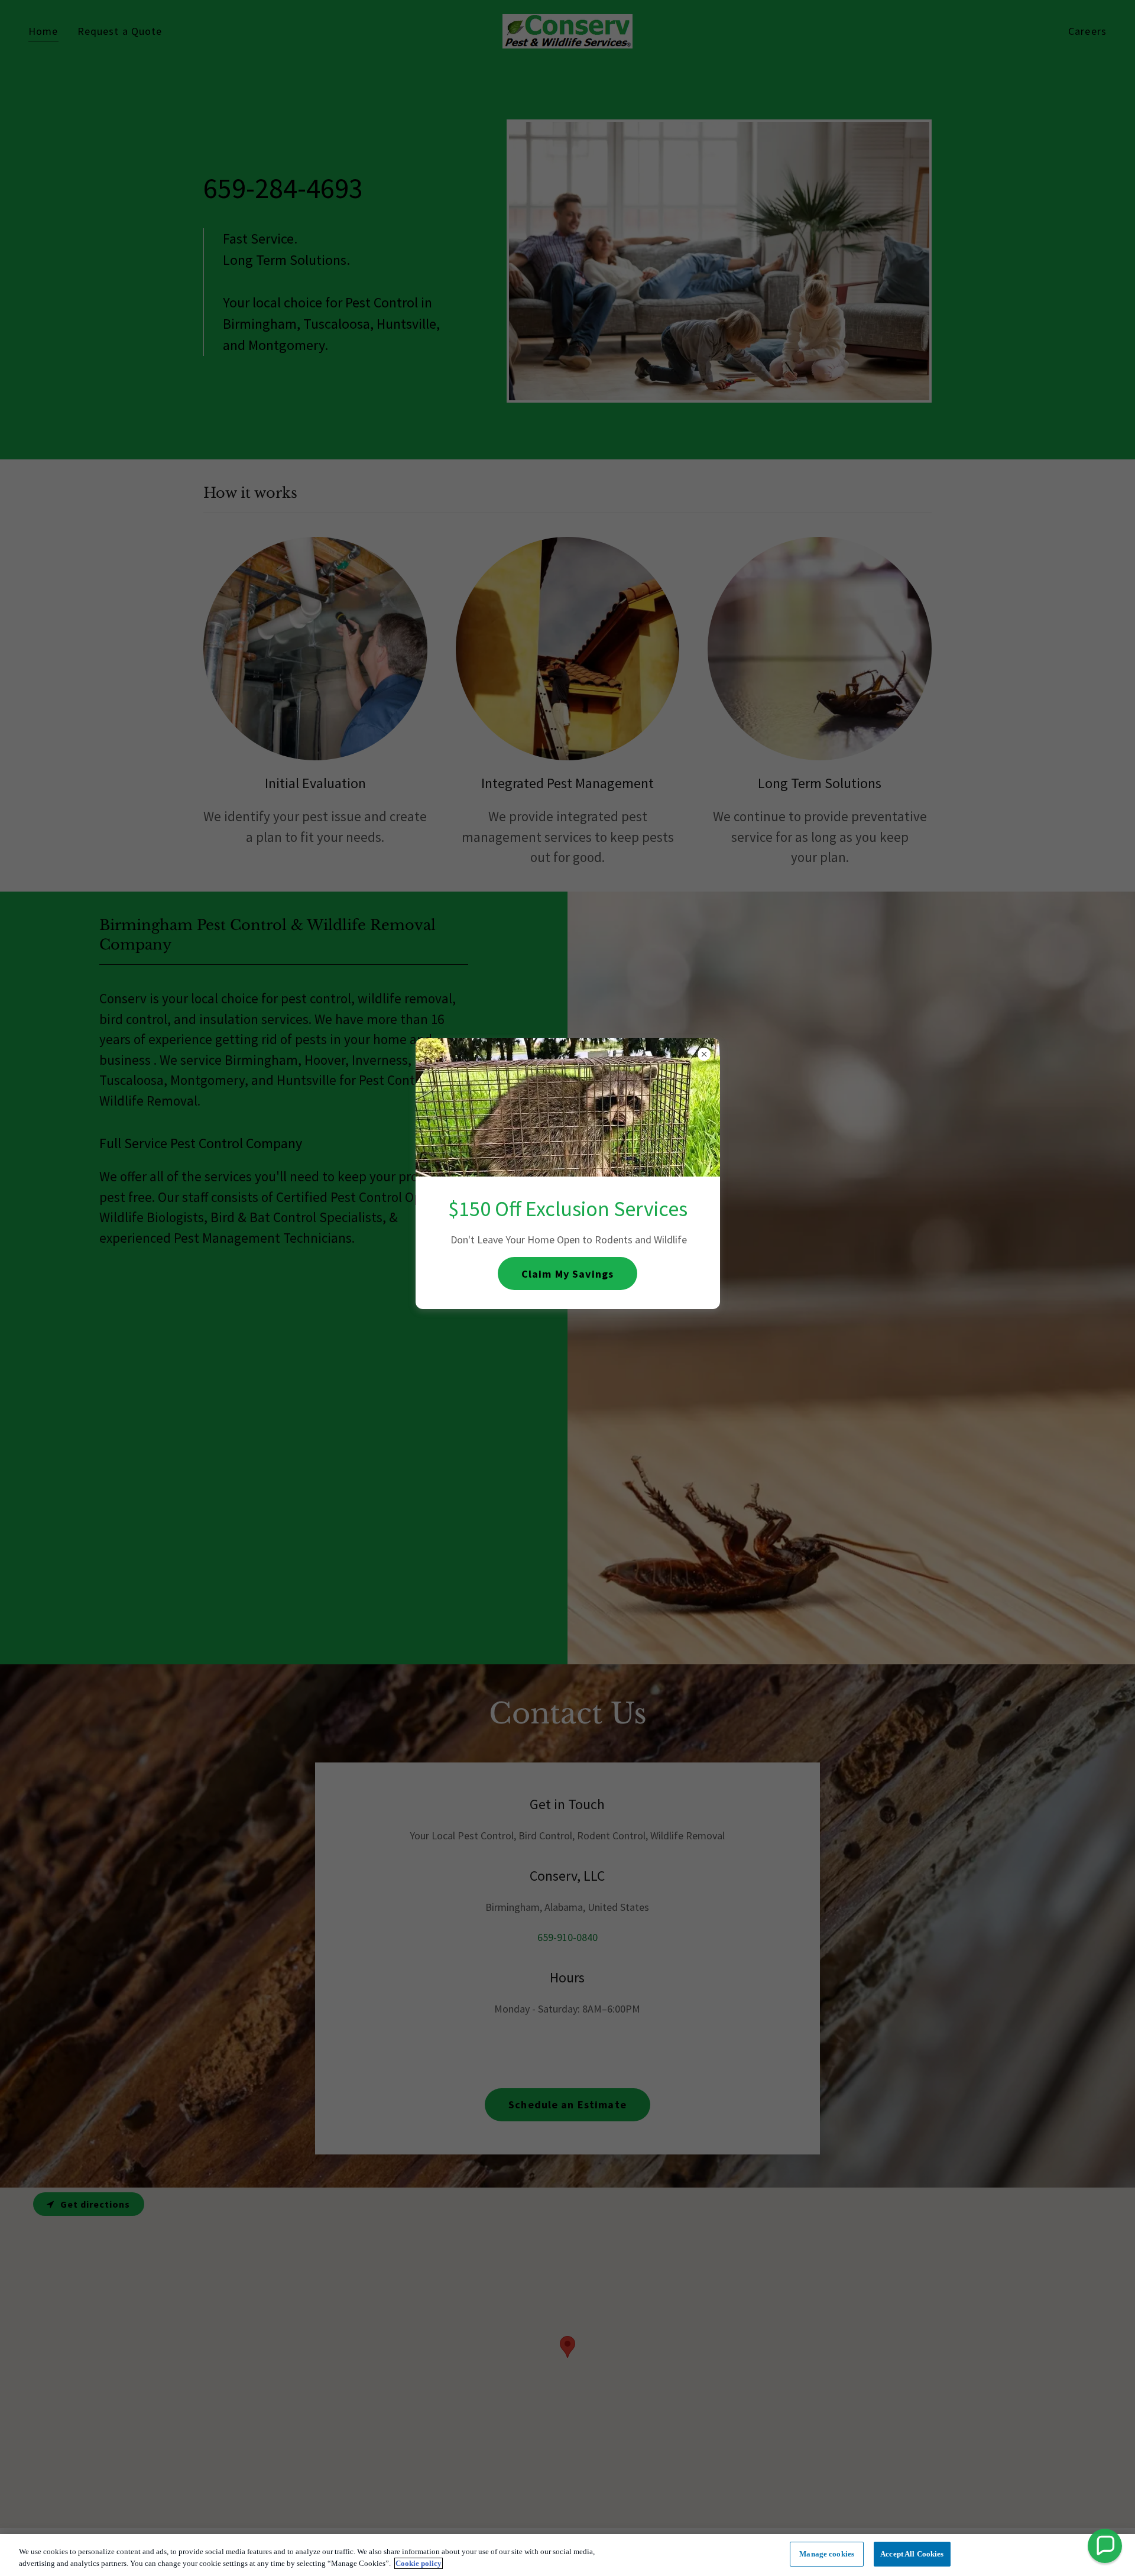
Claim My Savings (567, 1273)
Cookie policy (419, 2563)
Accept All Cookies (912, 2554)
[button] (1105, 2546)
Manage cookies (827, 2554)
